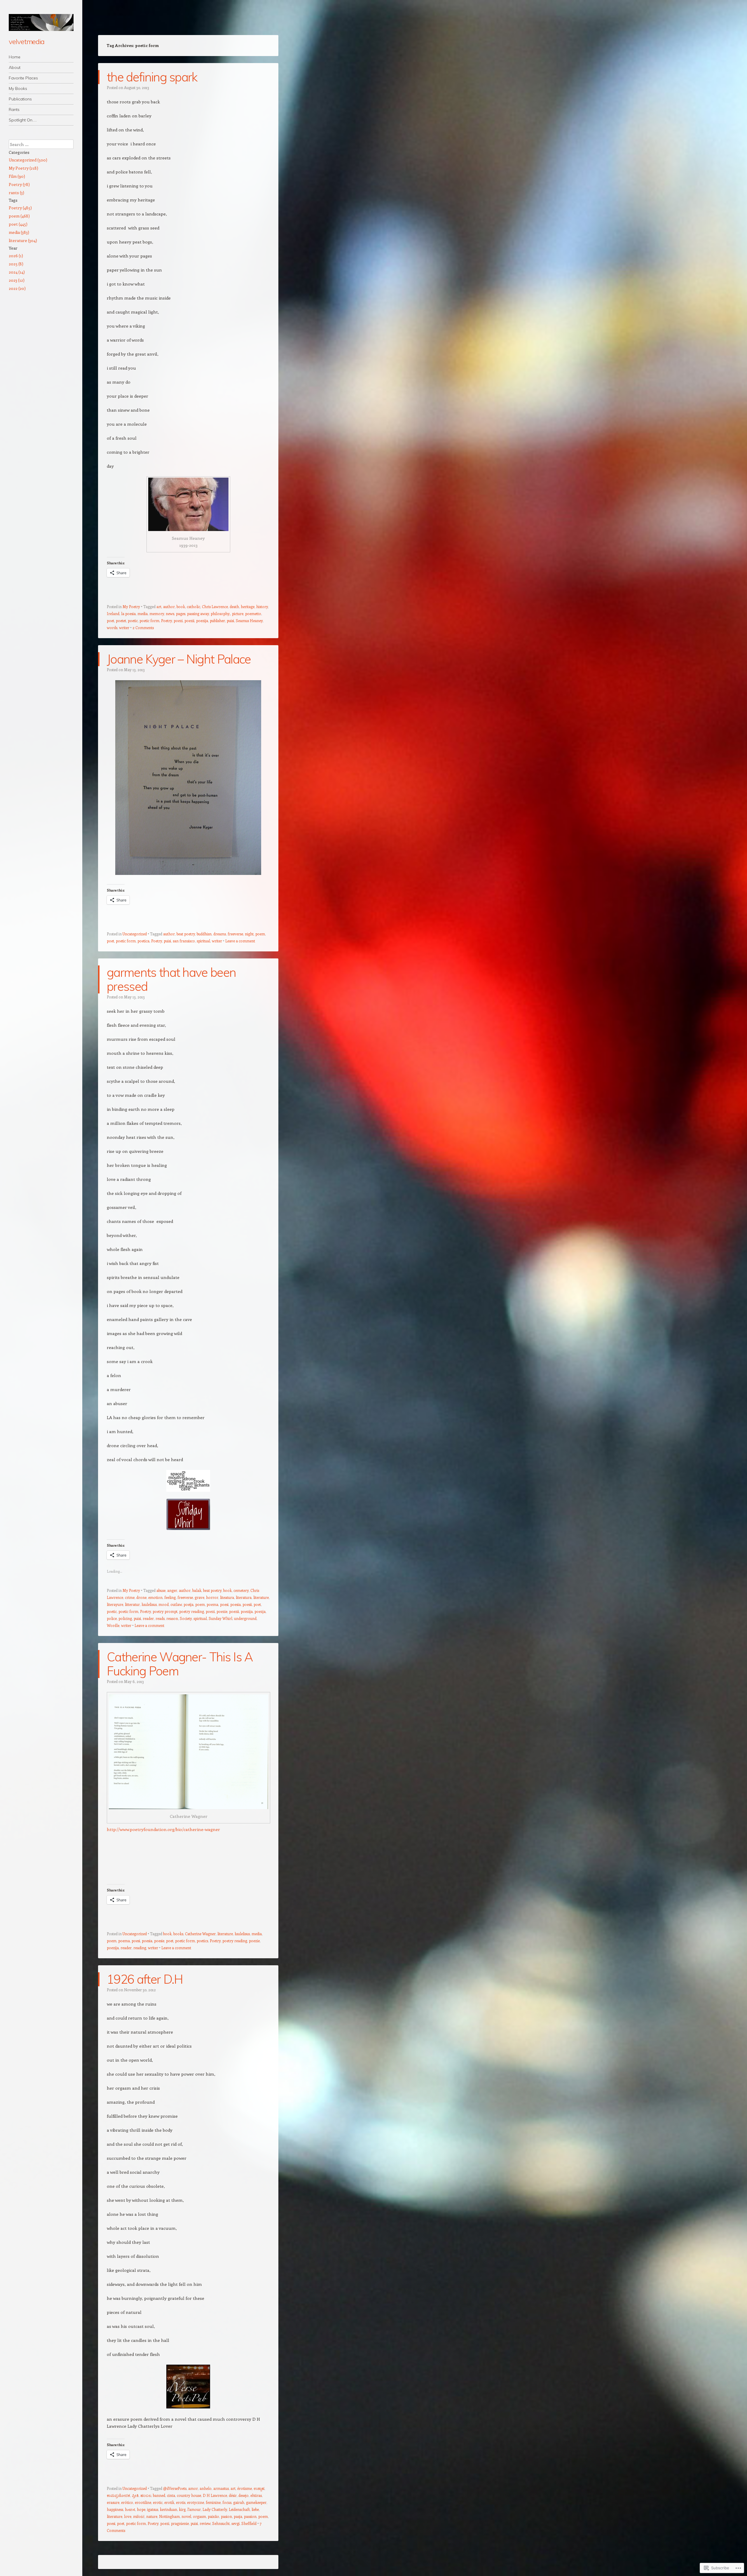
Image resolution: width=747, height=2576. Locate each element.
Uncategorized (135, 934)
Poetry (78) (19, 184)
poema (212, 1604)
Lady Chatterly (215, 2509)
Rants (14, 109)
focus (227, 2502)
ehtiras (256, 2495)
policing (125, 1618)
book (181, 606)
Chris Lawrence (215, 606)
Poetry (166, 620)
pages (181, 613)
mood (164, 1604)
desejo (244, 2495)
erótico (127, 2502)
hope (141, 2509)
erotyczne (196, 2502)
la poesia (128, 613)
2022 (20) (17, 288)
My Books (18, 88)
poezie (222, 1611)
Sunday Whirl (220, 1618)
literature (261, 1597)
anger (172, 1590)
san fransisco (184, 941)
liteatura (227, 1597)
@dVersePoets (175, 2488)
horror (212, 1597)
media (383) (19, 232)
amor (193, 2488)
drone (141, 1597)
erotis (181, 2502)
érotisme (245, 2488)
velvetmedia (27, 41)
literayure (115, 1604)
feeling (170, 1597)
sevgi (235, 2523)
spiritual (203, 941)
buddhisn (204, 934)
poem (260, 934)
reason (172, 1618)
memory (157, 613)
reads (160, 1618)
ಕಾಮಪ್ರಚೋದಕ (118, 2495)
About (15, 67)
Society (186, 1618)
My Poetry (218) (23, 168)
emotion (155, 1597)
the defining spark (152, 77)
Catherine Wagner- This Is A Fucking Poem (180, 1664)
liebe (255, 2509)
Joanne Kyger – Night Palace (179, 659)
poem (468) (19, 216)
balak (197, 1590)
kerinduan (169, 2509)
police (112, 1618)
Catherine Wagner (200, 1934)
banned (159, 2495)
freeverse (235, 934)
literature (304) (23, 240)
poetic (133, 620)
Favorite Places (23, 78)
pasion (226, 2516)
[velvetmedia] (41, 22)
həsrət (130, 2509)
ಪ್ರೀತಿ (135, 2495)
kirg (182, 2509)
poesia (235, 1604)
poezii (189, 620)
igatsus (153, 2509)
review (205, 2523)
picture (238, 613)
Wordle (113, 1625)
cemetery (241, 1590)
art (159, 606)
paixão (213, 2516)
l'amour (194, 2509)
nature (152, 2516)
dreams (220, 934)
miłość (139, 2516)
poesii (247, 1604)
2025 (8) (16, 264)
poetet (121, 620)
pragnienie (180, 2523)
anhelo (206, 2488)
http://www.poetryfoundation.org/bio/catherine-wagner (163, 1829)
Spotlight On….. (23, 120)
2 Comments (143, 628)
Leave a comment (240, 941)
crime (130, 1597)
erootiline (143, 2502)
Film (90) (17, 176)
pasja (238, 2516)
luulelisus (149, 1604)
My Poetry (131, 606)
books (178, 1934)
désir (233, 2495)
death (234, 606)
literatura (244, 1597)
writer (124, 628)
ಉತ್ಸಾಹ (259, 2488)
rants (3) (16, 193)
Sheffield (249, 2523)
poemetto (253, 613)
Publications (20, 99)
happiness (115, 2509)
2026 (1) (16, 256)
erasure (113, 2502)
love (128, 2516)
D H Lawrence (215, 2495)
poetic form (149, 620)
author (169, 606)
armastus (221, 2488)
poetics (202, 1941)
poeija (189, 1604)
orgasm (199, 2516)
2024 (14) (17, 272)
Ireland (113, 613)
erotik (169, 2502)
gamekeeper (256, 2502)
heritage (248, 606)
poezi (178, 620)
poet (110, 620)
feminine (213, 2502)
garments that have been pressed (171, 979)
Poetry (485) (20, 208)
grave (199, 1597)
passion (250, 2516)
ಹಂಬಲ (146, 2495)
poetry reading (192, 1611)
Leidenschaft (239, 2509)
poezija (202, 620)
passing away (198, 613)
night (249, 934)
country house (189, 2495)
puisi (230, 620)
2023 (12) (17, 280)
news (170, 613)
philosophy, (220, 613)
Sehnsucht (221, 2523)
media (143, 613)
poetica (143, 941)
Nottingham (169, 2516)
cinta (171, 2495)
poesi (224, 1604)
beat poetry (186, 934)
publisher (217, 620)
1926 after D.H (145, 1979)
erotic (158, 2502)
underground (245, 1618)
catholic (193, 606)
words (112, 628)
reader (148, 1618)
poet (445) (18, 224)
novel (186, 2516)
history (262, 606)
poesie (159, 1941)
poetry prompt (165, 1611)
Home (15, 57)
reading (140, 1948)
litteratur (132, 1604)
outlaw (176, 1604)
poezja (260, 1611)
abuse (161, 1590)
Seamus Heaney (249, 620)
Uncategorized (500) (28, 160)
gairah (239, 2502)
